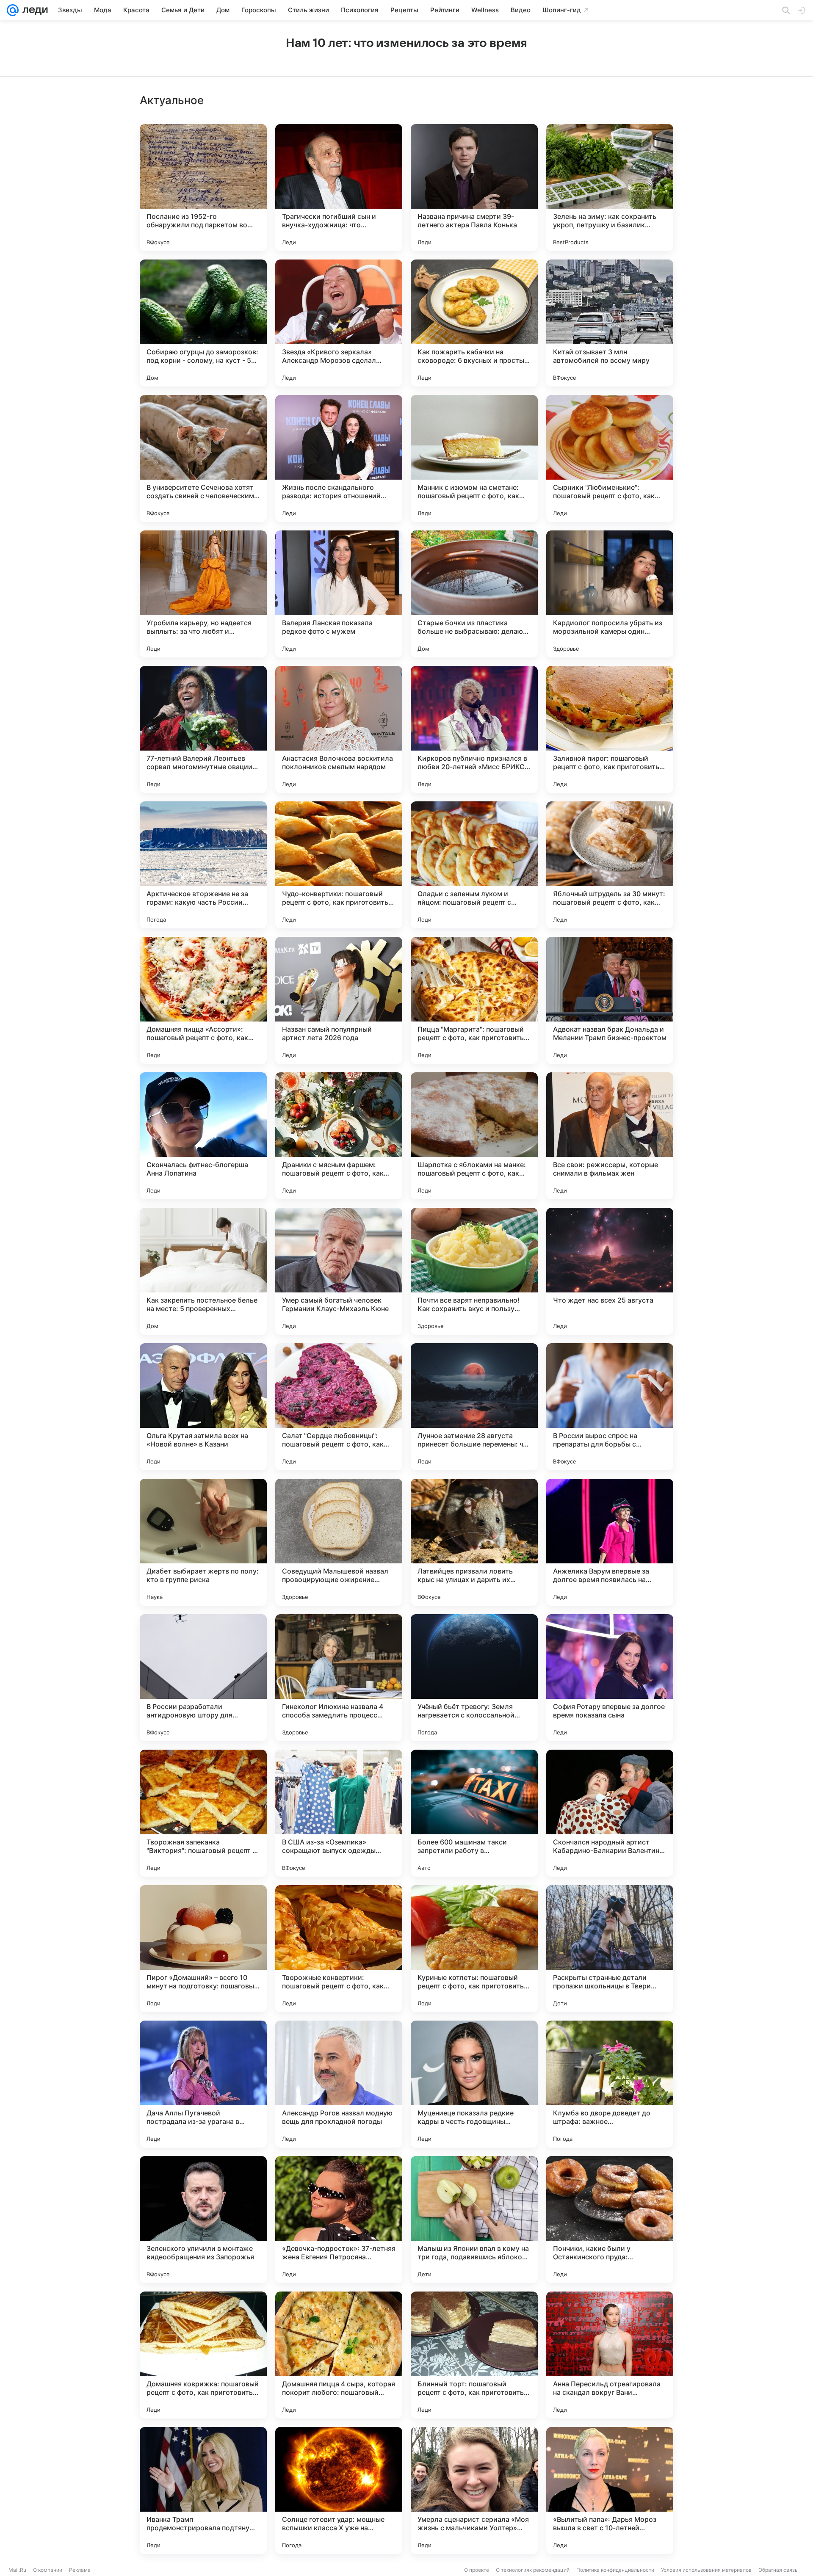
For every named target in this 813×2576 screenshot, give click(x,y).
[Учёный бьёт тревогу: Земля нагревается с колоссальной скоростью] (474, 1678)
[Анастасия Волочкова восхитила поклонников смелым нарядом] (339, 729)
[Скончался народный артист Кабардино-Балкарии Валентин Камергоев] (610, 1813)
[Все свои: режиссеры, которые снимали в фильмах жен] (610, 1136)
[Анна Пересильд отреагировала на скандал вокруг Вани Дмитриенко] (610, 2355)
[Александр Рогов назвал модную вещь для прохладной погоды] (339, 2084)
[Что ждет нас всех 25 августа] (610, 1271)
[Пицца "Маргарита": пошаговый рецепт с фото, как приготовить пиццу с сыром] (474, 1000)
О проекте (477, 2570)
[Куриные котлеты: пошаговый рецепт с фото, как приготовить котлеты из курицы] (474, 1949)
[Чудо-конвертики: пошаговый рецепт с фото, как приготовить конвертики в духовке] (339, 865)
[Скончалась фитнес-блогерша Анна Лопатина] (203, 1136)
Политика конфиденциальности (615, 2570)
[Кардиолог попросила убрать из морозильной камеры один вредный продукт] (610, 594)
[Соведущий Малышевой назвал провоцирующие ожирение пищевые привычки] (339, 1542)
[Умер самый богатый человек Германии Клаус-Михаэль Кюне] (339, 1271)
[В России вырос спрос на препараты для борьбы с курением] (610, 1407)
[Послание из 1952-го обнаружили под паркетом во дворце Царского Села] (203, 188)
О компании (48, 2570)
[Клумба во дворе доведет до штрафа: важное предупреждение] (610, 2084)
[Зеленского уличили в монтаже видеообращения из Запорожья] (203, 2220)
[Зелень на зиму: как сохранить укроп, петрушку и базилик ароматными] (610, 188)
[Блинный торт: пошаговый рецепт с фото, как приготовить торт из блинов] (474, 2355)
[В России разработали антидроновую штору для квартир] (203, 1678)
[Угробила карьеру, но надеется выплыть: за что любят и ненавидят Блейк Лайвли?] (203, 594)
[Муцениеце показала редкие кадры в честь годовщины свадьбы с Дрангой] (474, 2084)
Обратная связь (778, 2570)
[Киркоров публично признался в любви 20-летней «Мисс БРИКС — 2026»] (474, 729)
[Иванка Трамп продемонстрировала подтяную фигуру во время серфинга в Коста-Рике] (203, 2490)
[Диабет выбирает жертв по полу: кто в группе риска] (203, 1542)
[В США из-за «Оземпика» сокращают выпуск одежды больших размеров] (339, 1813)
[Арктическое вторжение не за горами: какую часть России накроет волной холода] (203, 865)
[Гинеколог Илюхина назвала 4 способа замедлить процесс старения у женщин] (339, 1678)
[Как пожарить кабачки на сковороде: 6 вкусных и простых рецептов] (474, 323)
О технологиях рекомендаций (533, 2570)
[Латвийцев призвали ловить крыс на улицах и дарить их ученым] (474, 1542)
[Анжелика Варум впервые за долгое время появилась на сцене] (610, 1542)
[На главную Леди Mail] (33, 10)
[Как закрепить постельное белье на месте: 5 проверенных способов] (203, 1271)
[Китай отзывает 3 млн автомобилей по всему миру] (610, 323)
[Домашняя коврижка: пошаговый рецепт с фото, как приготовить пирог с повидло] (203, 2355)
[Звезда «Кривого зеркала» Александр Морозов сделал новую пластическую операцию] (339, 323)
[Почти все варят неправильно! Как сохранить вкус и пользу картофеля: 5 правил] (474, 1271)
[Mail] (13, 10)
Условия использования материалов (706, 2570)
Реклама (80, 2570)
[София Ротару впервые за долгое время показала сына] (610, 1678)
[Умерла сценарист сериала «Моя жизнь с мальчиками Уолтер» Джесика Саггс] (474, 2490)
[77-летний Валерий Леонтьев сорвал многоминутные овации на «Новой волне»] (203, 729)
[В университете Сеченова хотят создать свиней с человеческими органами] (203, 458)
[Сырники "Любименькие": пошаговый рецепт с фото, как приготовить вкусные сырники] (610, 458)
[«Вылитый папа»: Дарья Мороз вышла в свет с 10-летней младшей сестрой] (610, 2490)
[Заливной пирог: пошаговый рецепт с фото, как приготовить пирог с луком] (610, 729)
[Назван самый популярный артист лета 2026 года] (339, 1000)
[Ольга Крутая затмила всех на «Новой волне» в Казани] (203, 1407)
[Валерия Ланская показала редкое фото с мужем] (339, 594)
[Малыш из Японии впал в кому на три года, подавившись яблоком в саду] (474, 2220)
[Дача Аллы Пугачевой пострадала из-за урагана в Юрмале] (203, 2084)
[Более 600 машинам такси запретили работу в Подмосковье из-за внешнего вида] (474, 1813)
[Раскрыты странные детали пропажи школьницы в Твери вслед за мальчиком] (610, 1949)
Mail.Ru (17, 2570)
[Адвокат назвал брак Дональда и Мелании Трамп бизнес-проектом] (610, 1000)
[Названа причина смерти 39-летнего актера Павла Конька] (474, 188)
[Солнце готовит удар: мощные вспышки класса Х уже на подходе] (339, 2490)
